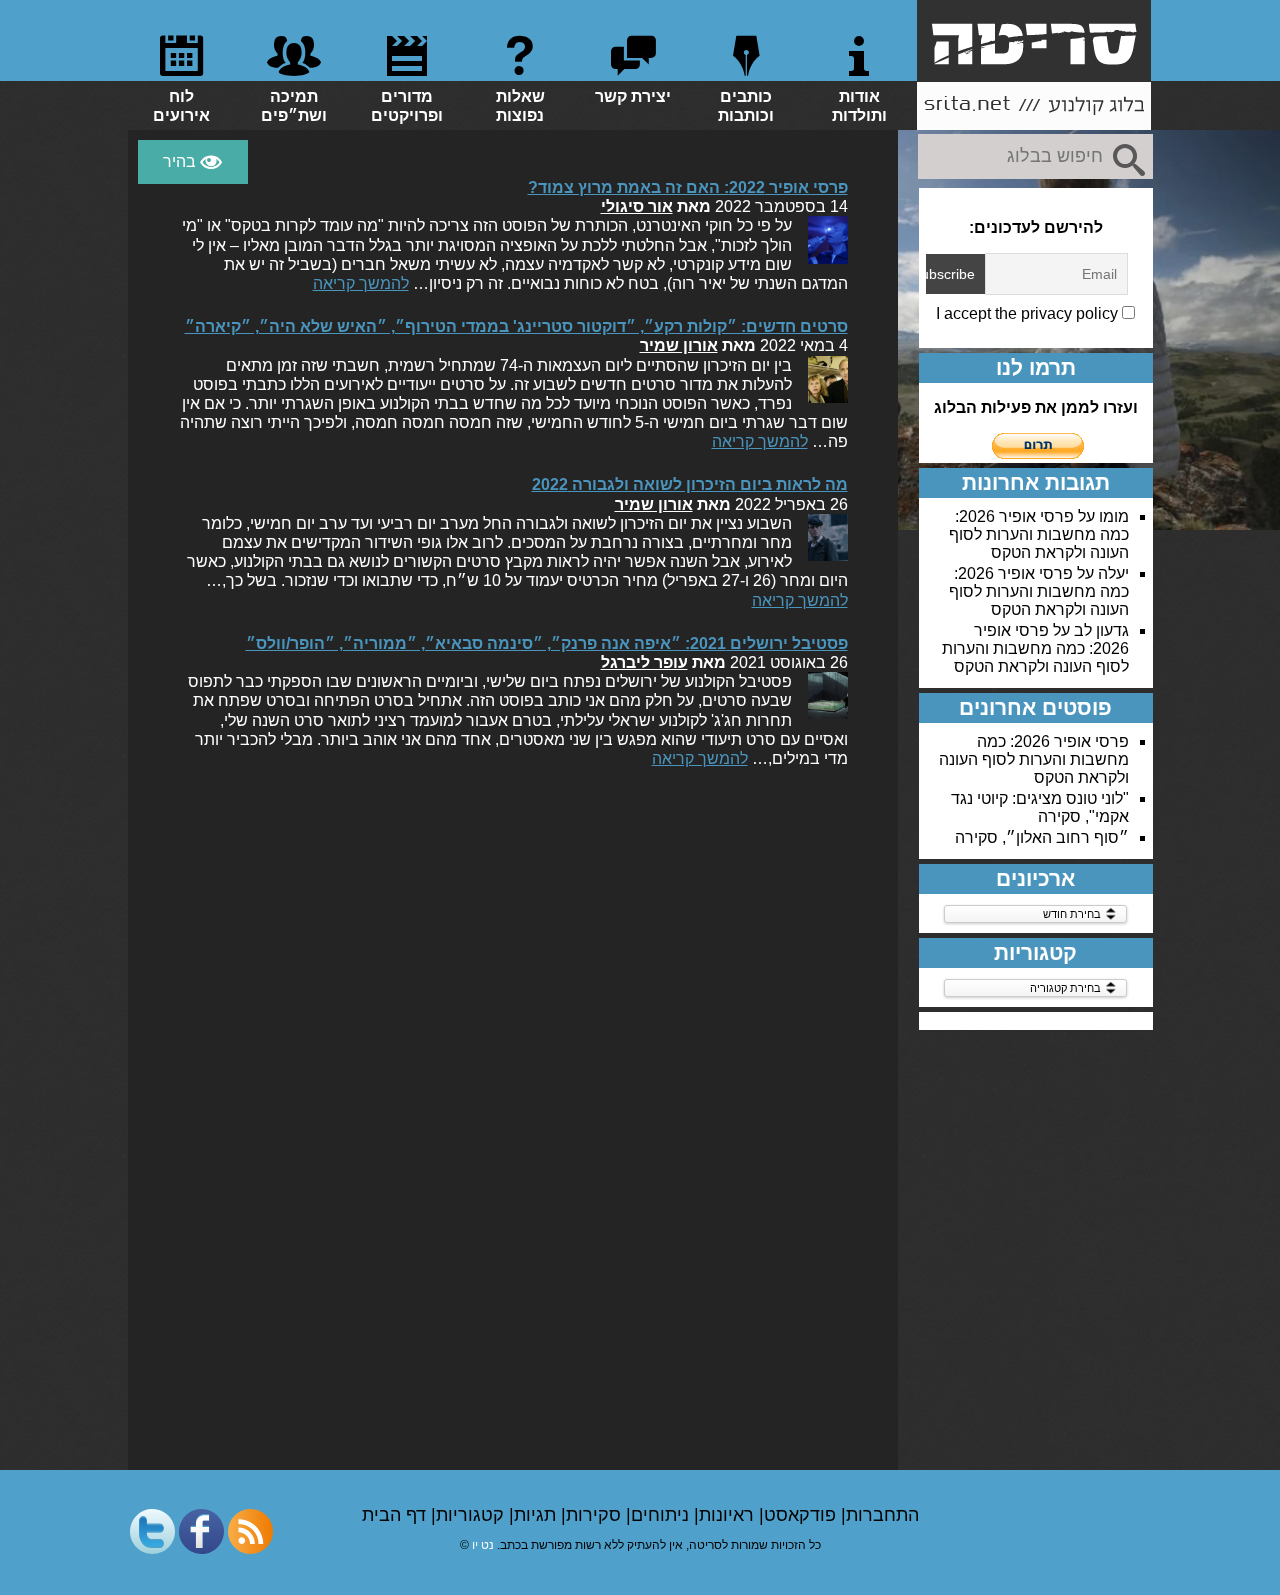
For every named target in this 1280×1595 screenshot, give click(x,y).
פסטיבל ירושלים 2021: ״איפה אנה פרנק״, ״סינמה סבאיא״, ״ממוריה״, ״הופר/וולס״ (547, 643)
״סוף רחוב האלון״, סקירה (1042, 837)
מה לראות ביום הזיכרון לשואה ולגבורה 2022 (690, 484)
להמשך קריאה (361, 283)
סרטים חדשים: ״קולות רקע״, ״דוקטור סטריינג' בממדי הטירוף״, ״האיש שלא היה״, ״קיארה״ (516, 326)
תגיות (537, 1515)
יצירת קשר (633, 96)
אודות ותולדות (859, 106)
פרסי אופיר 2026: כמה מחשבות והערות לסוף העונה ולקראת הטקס (1039, 534)
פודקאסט (802, 1515)
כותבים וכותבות (746, 106)
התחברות (882, 1515)
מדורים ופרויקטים (407, 106)
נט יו (483, 1545)
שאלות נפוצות (520, 106)
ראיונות (729, 1515)
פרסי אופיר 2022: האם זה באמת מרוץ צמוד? (688, 187)
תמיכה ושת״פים (294, 106)
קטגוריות (472, 1515)
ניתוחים (662, 1515)
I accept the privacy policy (1029, 313)
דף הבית (396, 1515)
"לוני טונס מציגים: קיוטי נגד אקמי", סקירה (1040, 807)
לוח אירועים (181, 106)
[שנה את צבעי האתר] (193, 162)
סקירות (596, 1515)
